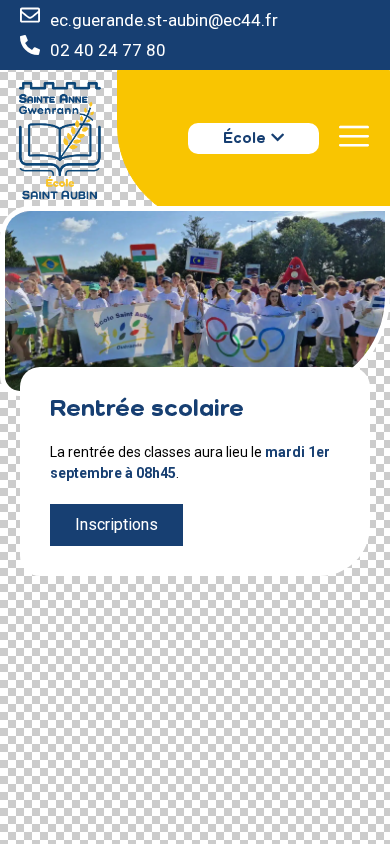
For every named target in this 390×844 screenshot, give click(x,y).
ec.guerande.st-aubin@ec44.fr (164, 20)
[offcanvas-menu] (354, 136)
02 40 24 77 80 (108, 50)
